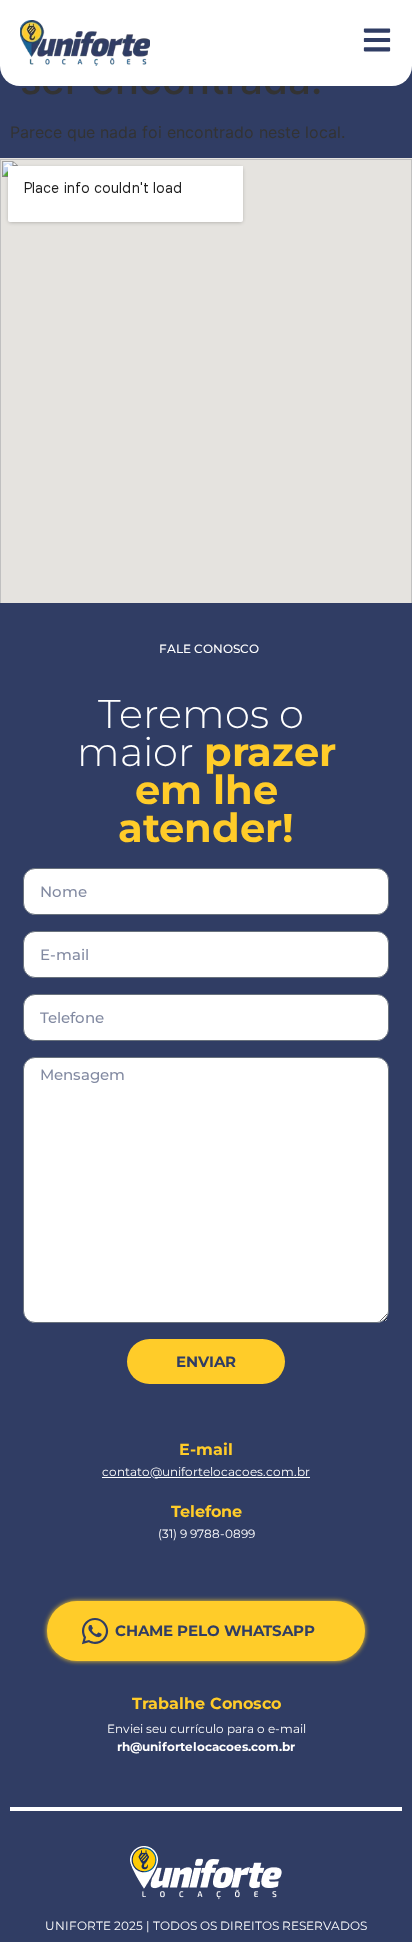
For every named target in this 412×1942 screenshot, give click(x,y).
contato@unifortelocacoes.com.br (206, 1471)
